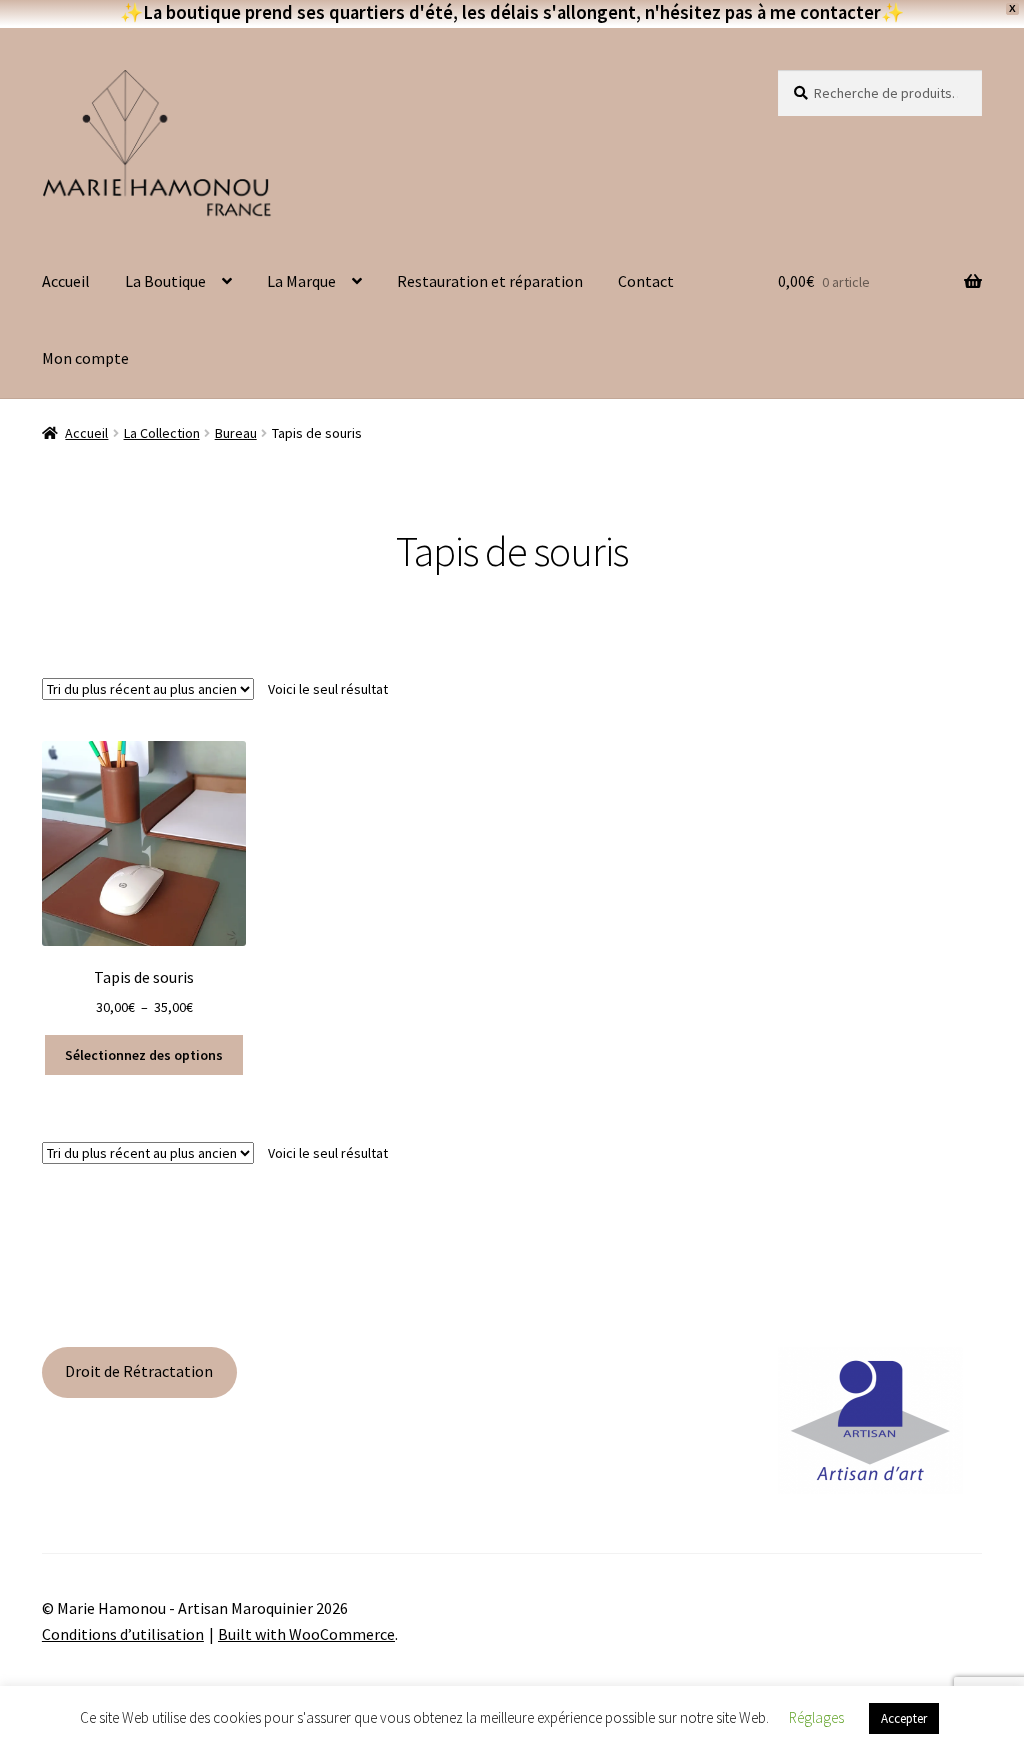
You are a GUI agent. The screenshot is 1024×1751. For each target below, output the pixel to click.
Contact (646, 281)
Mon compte (85, 358)
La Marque (301, 281)
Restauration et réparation (490, 281)
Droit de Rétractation (139, 1371)
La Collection (162, 433)
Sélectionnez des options (144, 1055)
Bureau (236, 433)
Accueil (66, 281)
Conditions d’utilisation (123, 1634)
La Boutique (165, 281)
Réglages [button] (816, 1717)
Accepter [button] (904, 1718)
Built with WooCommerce (306, 1634)
